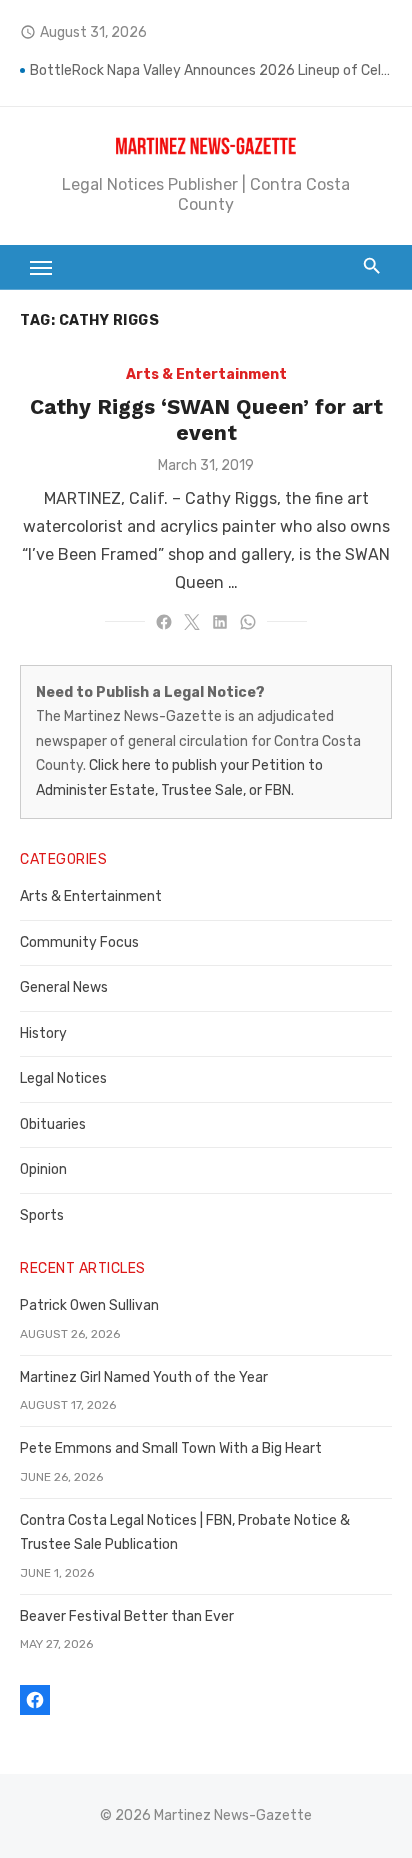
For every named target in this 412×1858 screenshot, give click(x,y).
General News (64, 987)
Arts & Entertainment (206, 374)
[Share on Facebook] (164, 622)
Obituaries (53, 1124)
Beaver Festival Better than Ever (127, 1616)
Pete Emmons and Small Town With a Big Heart (171, 1448)
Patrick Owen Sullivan (89, 1305)
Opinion (43, 1169)
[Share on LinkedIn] (220, 622)
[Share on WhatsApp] (248, 622)
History (43, 1033)
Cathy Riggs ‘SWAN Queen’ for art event (206, 419)
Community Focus (79, 942)
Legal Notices (63, 1078)
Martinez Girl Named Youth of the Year (144, 1377)
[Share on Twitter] (192, 622)
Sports (42, 1215)
